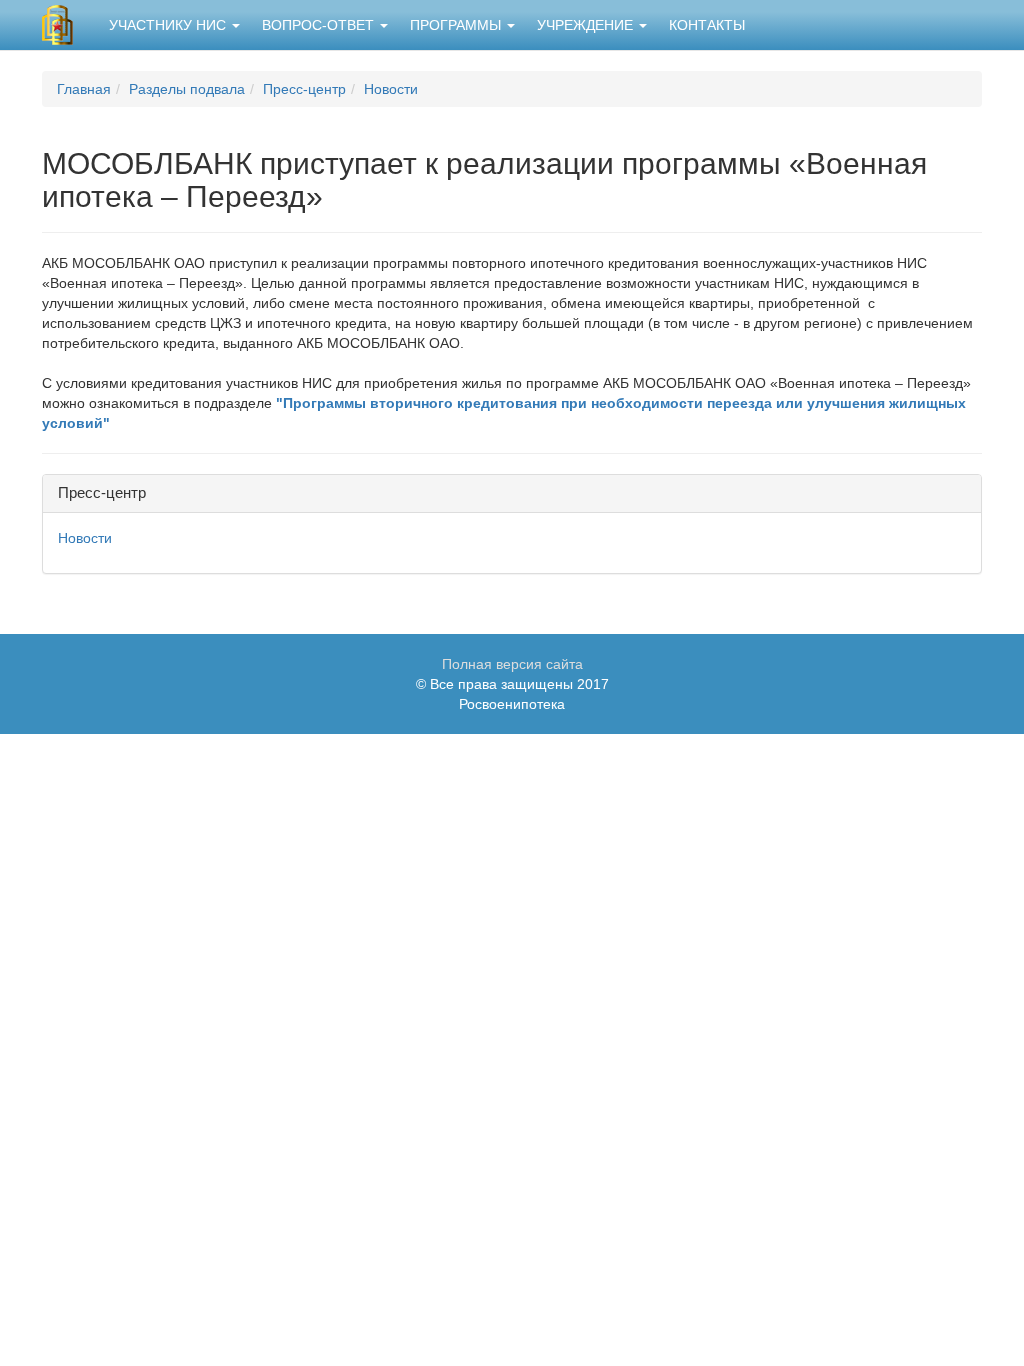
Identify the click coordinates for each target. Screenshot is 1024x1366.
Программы (457, 25)
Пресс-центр (304, 89)
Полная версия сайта (512, 664)
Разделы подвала (187, 89)
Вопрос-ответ (320, 25)
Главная (84, 89)
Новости (391, 89)
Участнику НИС (169, 25)
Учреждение (587, 25)
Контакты (707, 25)
